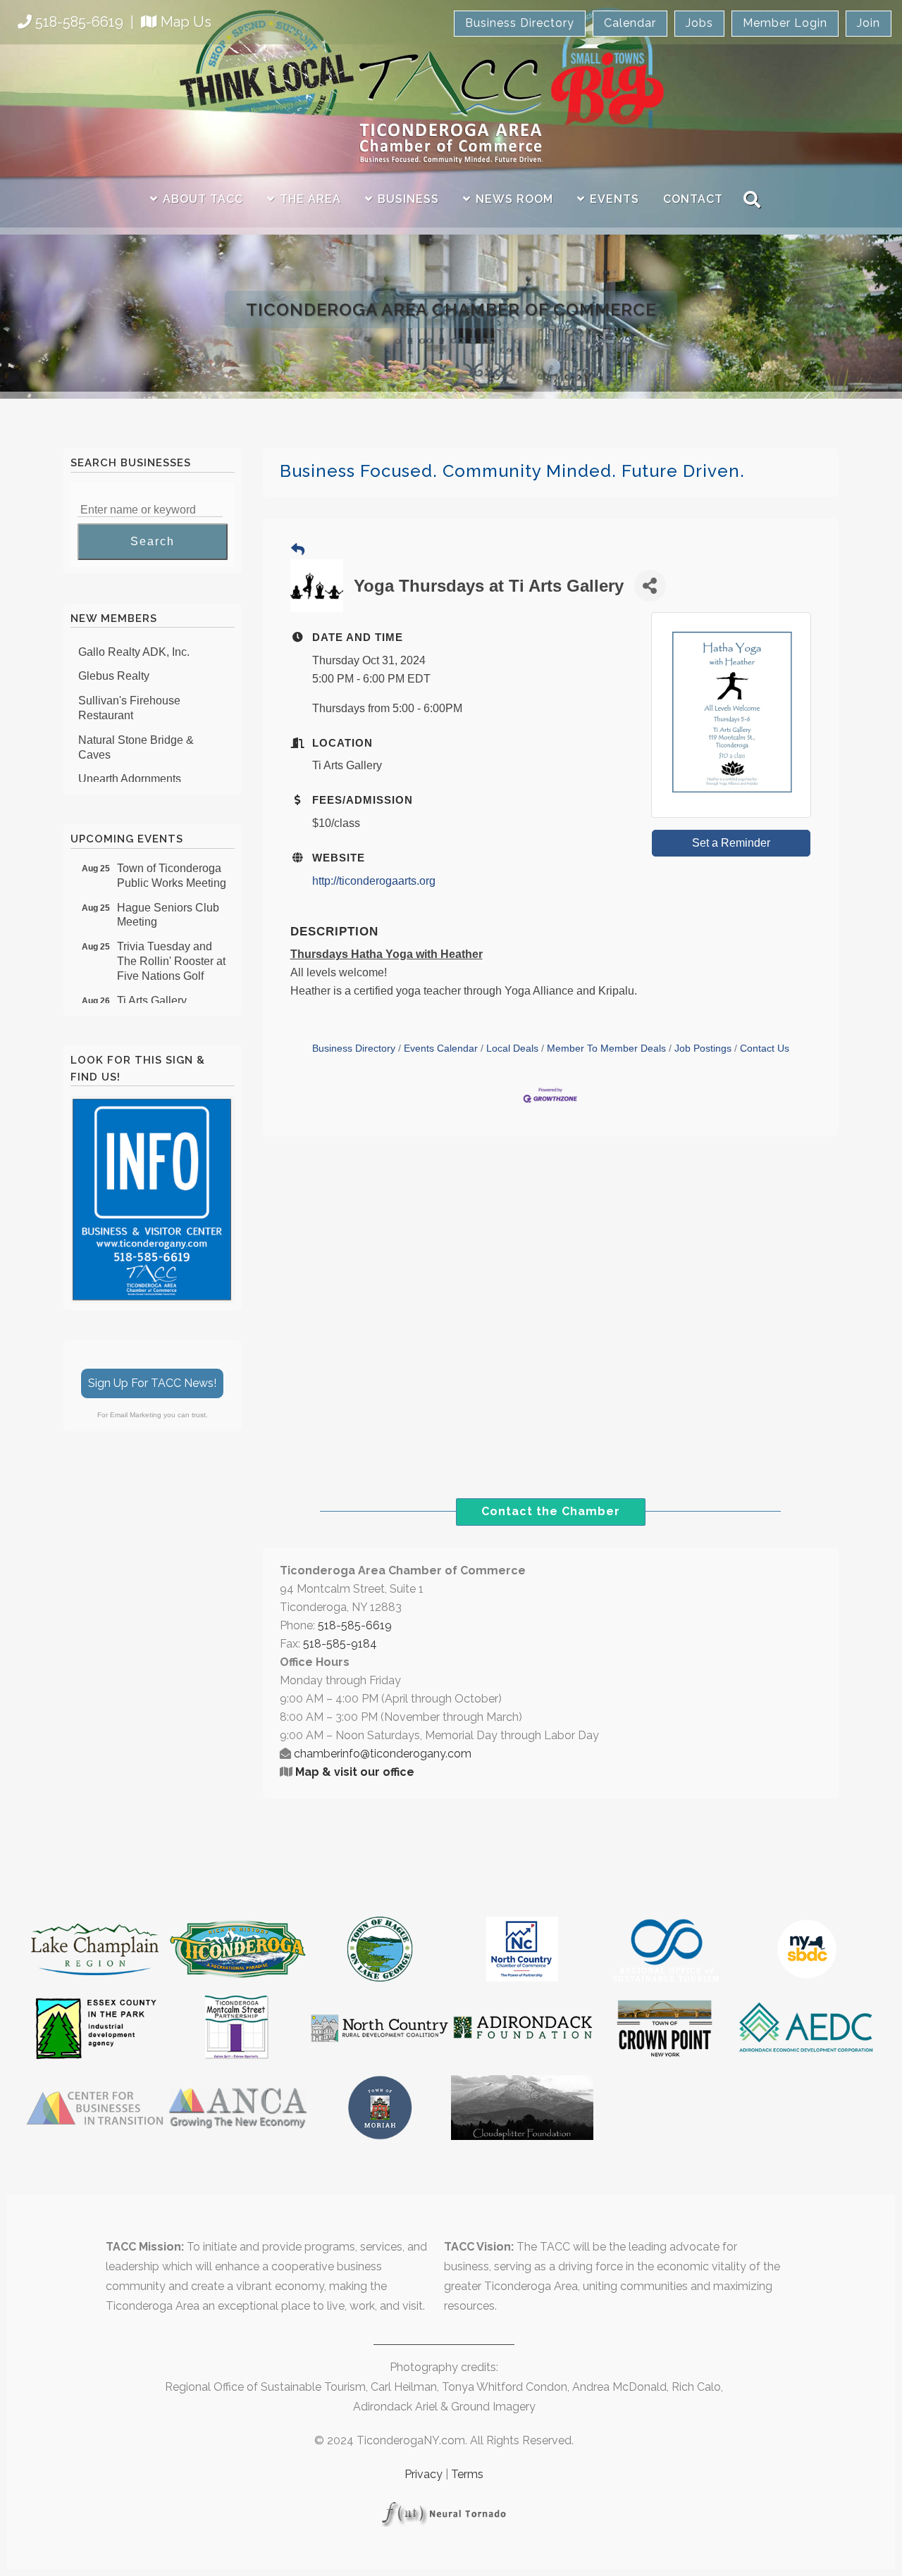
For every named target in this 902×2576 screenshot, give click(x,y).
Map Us (186, 22)
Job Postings (703, 1049)
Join (869, 23)
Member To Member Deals (606, 1049)
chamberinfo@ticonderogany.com (383, 1754)
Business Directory (520, 23)
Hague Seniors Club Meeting (168, 902)
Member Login (785, 23)
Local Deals (512, 1049)
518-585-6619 (79, 22)
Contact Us (765, 1049)
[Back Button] (298, 550)
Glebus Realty (114, 662)
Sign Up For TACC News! (152, 1383)
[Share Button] (650, 586)
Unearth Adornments (130, 765)
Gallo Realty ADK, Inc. (134, 638)
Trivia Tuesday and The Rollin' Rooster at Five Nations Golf (171, 948)
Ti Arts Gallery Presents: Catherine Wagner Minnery (167, 1002)
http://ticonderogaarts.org (374, 881)
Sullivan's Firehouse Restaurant (129, 694)
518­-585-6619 (355, 1625)
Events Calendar (441, 1049)
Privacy (424, 2474)
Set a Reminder (731, 843)
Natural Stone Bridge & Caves (136, 733)
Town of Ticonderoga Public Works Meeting (172, 862)
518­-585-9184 (340, 1644)
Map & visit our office (355, 1772)
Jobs (699, 23)
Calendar (630, 23)
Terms (467, 2474)
